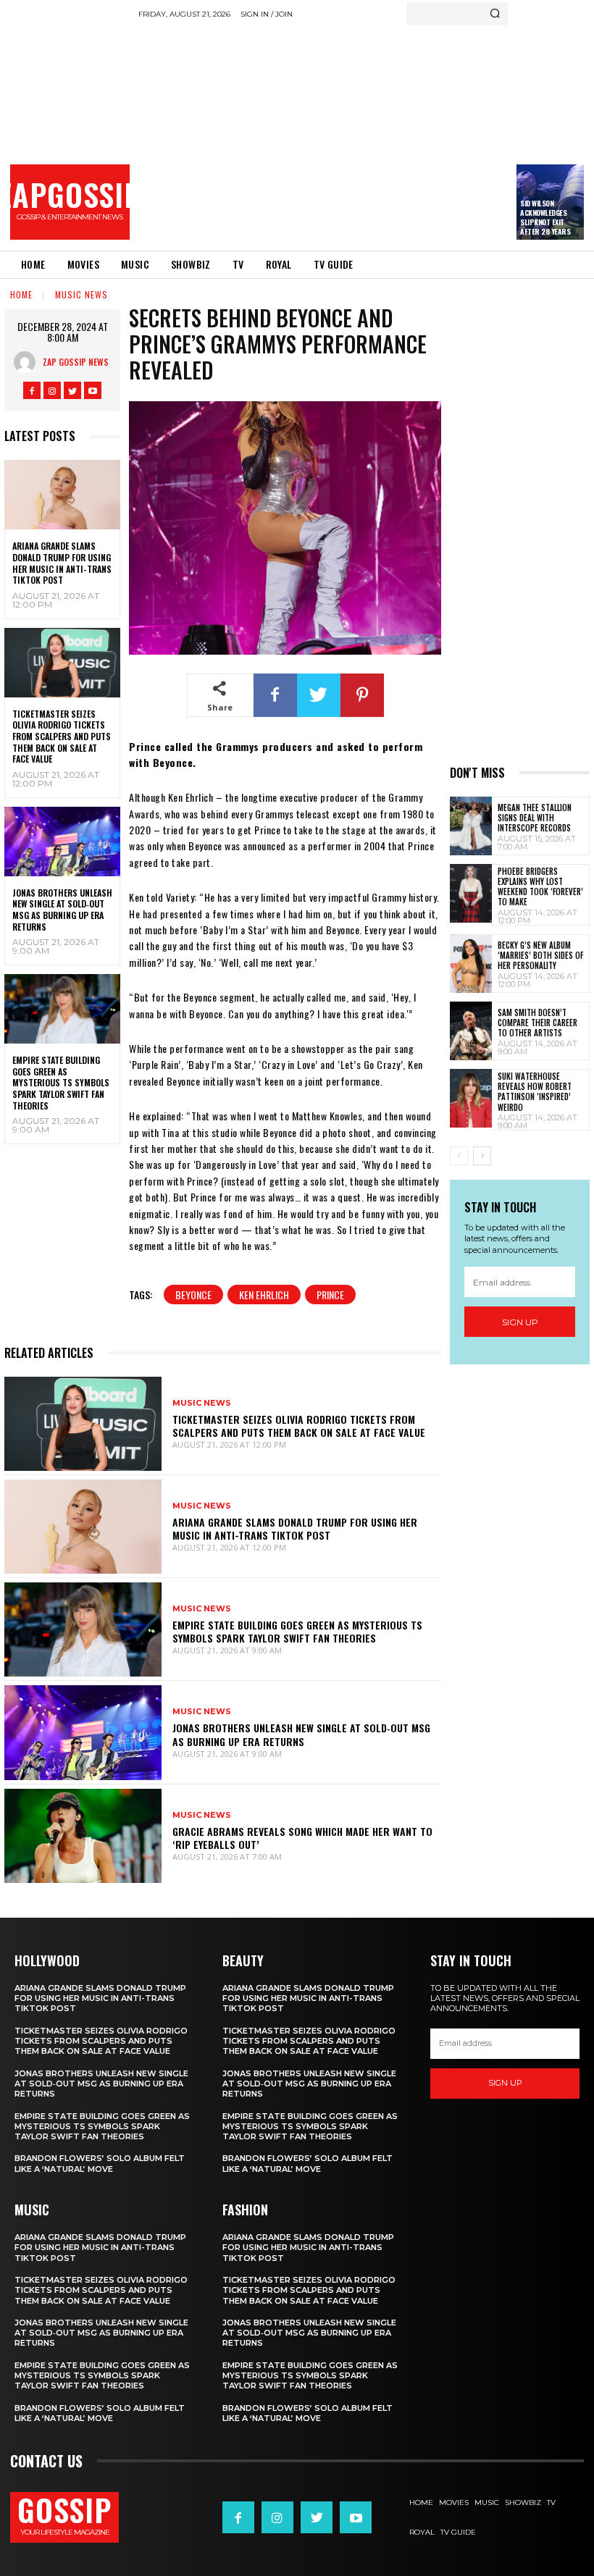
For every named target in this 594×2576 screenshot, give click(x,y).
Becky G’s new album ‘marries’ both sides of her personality (540, 956)
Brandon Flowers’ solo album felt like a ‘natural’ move (100, 2163)
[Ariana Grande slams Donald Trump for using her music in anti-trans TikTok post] (62, 495)
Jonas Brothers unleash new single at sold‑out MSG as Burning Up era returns (62, 910)
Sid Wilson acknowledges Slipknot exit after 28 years (545, 217)
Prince (330, 1295)
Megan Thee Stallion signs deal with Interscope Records (535, 818)
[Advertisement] (366, 134)
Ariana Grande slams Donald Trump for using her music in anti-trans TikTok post (62, 563)
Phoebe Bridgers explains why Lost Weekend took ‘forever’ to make (540, 887)
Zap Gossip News (76, 362)
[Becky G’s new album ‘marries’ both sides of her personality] (471, 964)
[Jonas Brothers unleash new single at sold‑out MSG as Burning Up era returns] (62, 842)
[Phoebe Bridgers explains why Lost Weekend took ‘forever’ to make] (471, 893)
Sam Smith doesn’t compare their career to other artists (537, 1023)
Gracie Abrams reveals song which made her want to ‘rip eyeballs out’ (302, 1838)
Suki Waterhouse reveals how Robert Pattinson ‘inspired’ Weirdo (535, 1092)
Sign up (520, 1322)
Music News (81, 294)
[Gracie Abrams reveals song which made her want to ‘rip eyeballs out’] (83, 1836)
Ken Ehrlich (264, 1295)
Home (21, 294)
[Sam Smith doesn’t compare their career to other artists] (471, 1031)
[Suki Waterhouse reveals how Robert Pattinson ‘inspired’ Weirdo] (471, 1098)
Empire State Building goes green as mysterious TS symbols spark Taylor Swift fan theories (61, 1082)
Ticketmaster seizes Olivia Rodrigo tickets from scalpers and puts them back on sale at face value (62, 736)
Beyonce (193, 1295)
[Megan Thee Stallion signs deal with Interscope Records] (471, 826)
